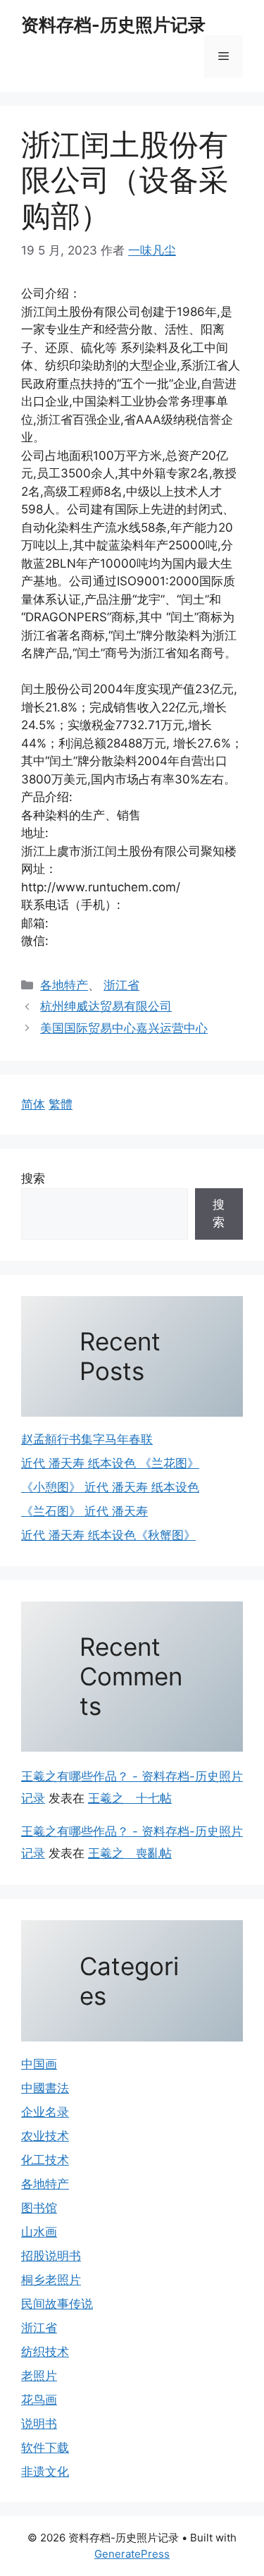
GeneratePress (132, 2554)
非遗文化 (45, 2472)
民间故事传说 (57, 2304)
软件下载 (45, 2448)
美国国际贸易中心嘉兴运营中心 (124, 1028)
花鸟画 (39, 2400)
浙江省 (121, 985)
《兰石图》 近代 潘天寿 (84, 1511)
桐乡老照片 (51, 2280)
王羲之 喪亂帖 (130, 1853)
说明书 (39, 2424)
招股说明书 (51, 2256)
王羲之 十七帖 (130, 1798)
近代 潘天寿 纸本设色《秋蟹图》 (108, 1535)
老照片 (39, 2376)
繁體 (61, 1104)
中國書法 (45, 2088)
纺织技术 (45, 2352)
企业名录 (45, 2112)
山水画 (39, 2232)
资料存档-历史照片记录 (113, 25)
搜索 (33, 1178)
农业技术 (45, 2136)
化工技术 (45, 2160)
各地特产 (64, 985)
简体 (33, 1104)
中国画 (39, 2064)
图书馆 (39, 2208)
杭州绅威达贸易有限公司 (106, 1006)
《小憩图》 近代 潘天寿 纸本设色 (110, 1487)
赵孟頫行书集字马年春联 (87, 1439)
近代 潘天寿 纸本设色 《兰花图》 (110, 1463)
